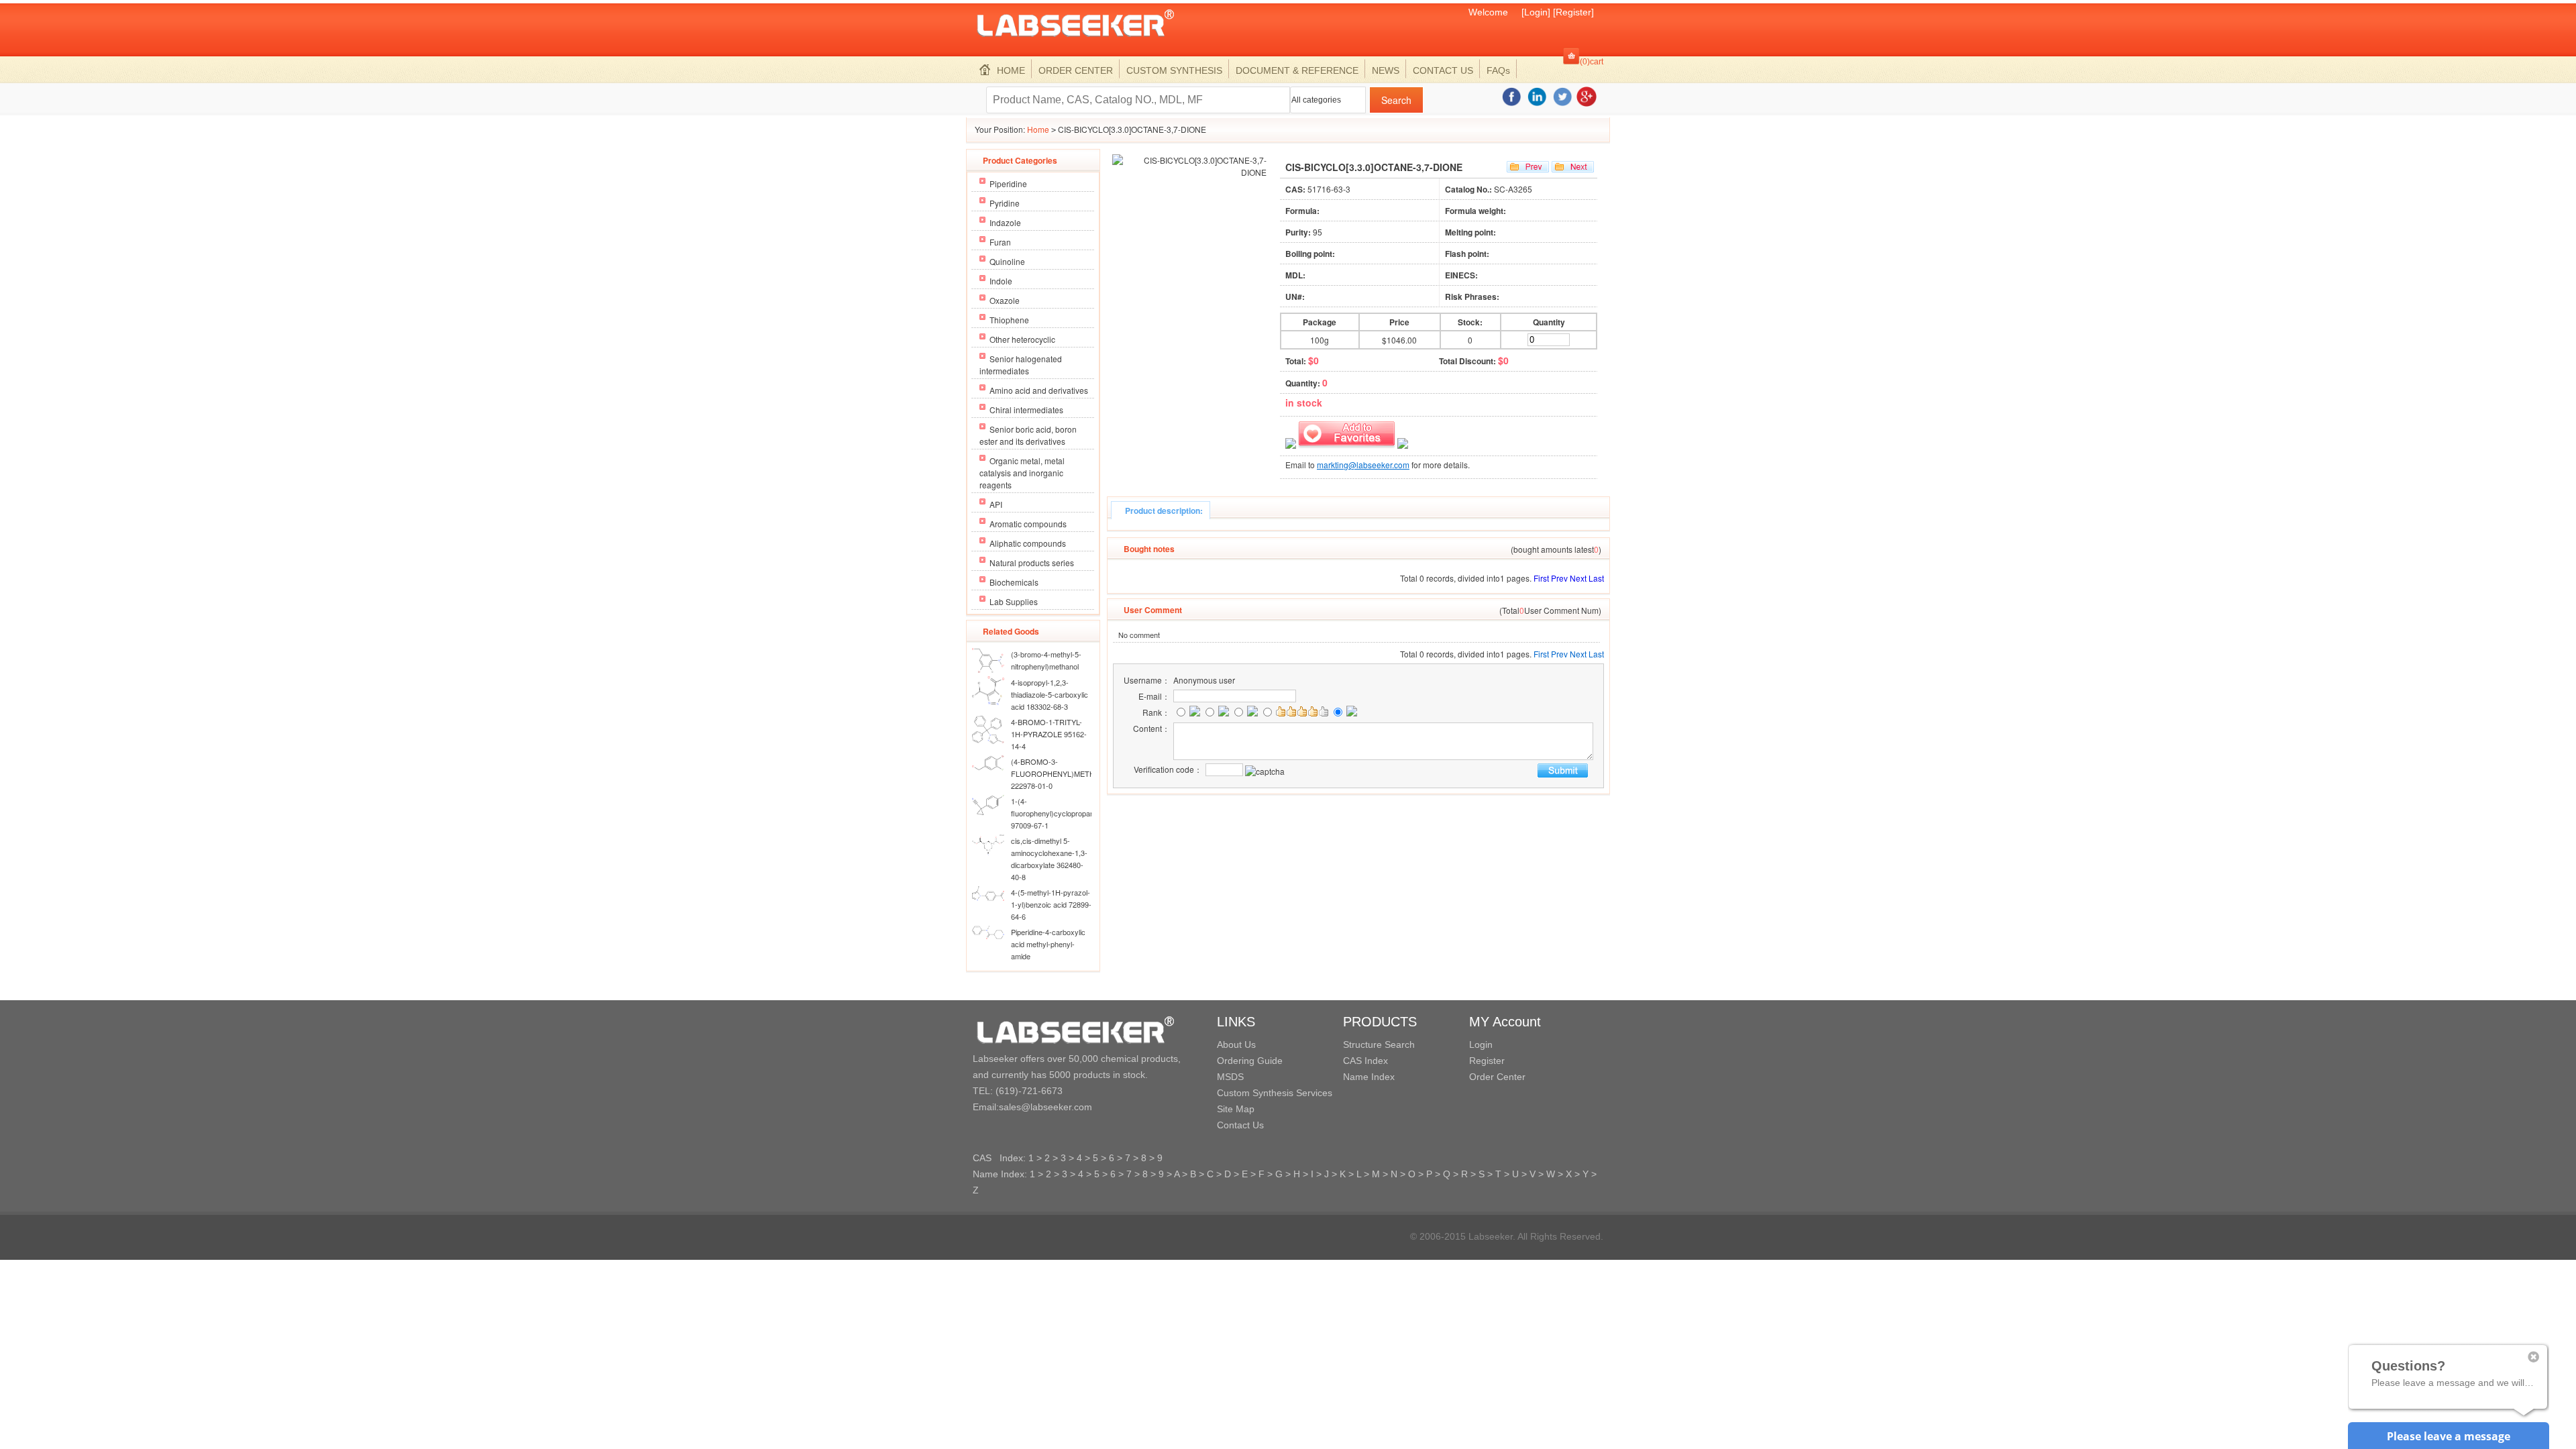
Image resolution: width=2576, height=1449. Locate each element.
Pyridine (1005, 203)
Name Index (1369, 1077)
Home (1038, 129)
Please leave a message (2449, 1436)
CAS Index (1365, 1061)
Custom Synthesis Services (1275, 1093)
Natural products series (1032, 562)
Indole (1001, 281)
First (1541, 578)
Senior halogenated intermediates (1021, 365)
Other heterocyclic (1022, 339)
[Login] (1536, 12)
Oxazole (1005, 300)
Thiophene (1009, 320)
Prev (1559, 578)
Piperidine (1008, 183)
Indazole (1005, 222)
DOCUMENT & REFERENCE (1297, 70)
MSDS (1230, 1077)
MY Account (1505, 1022)
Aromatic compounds (1028, 524)
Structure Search (1379, 1044)
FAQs (1498, 70)
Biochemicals (1014, 582)
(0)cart (1592, 62)
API (996, 504)
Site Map (1236, 1109)
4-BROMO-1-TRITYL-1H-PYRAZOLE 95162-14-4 (1049, 734)
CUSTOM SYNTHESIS (1174, 70)
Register (1487, 1061)
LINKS (1236, 1022)
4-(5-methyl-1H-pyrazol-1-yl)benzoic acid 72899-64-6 (1051, 904)
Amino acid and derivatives (1039, 390)
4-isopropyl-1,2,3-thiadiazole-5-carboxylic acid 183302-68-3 (1050, 694)
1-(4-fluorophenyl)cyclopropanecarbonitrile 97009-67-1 (1072, 813)
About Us (1236, 1044)
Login (1481, 1044)
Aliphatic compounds (1028, 543)
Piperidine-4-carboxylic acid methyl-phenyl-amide (1048, 944)
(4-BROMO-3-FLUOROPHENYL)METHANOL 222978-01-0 (1063, 773)
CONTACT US (1443, 70)
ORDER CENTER (1076, 70)
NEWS (1386, 70)
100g (1320, 340)
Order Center (1497, 1077)
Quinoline (1007, 261)
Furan (1000, 242)
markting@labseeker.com (1363, 465)
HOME (1011, 70)
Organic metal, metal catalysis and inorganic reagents (1022, 473)
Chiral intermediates (1026, 410)
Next (1578, 578)
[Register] (1573, 12)
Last (1596, 578)
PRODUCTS (1380, 1022)
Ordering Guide (1250, 1061)
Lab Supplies (1014, 601)
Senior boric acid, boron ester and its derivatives (1028, 435)
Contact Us (1240, 1125)
